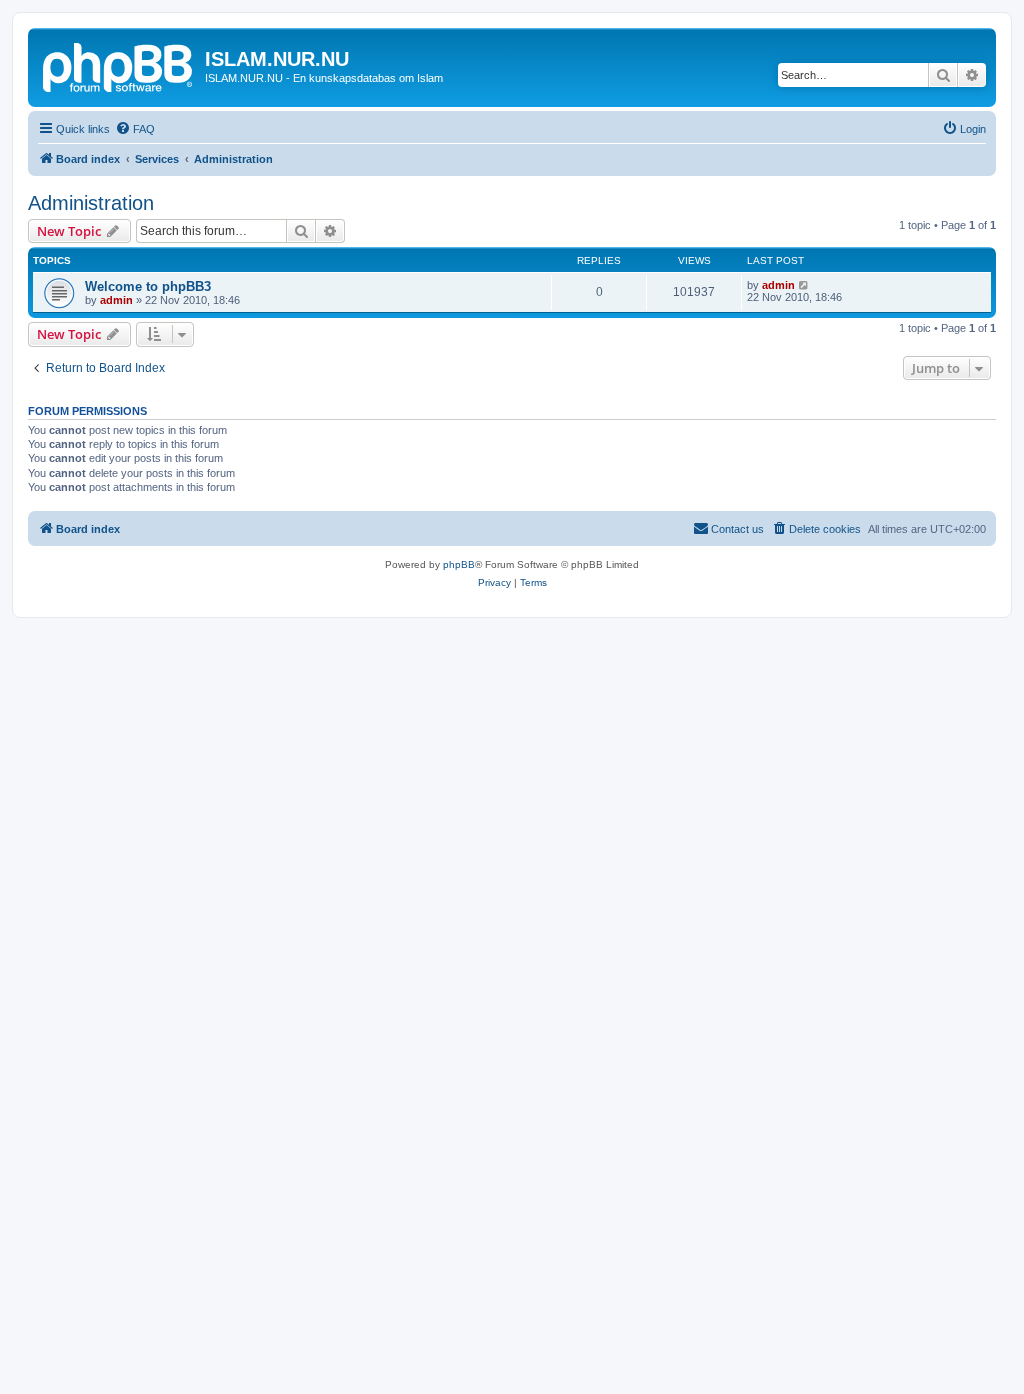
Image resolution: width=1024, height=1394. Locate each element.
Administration (91, 203)
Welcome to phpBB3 (148, 286)
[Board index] (119, 65)
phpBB (459, 564)
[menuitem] (135, 129)
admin (116, 300)
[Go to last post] (804, 285)
